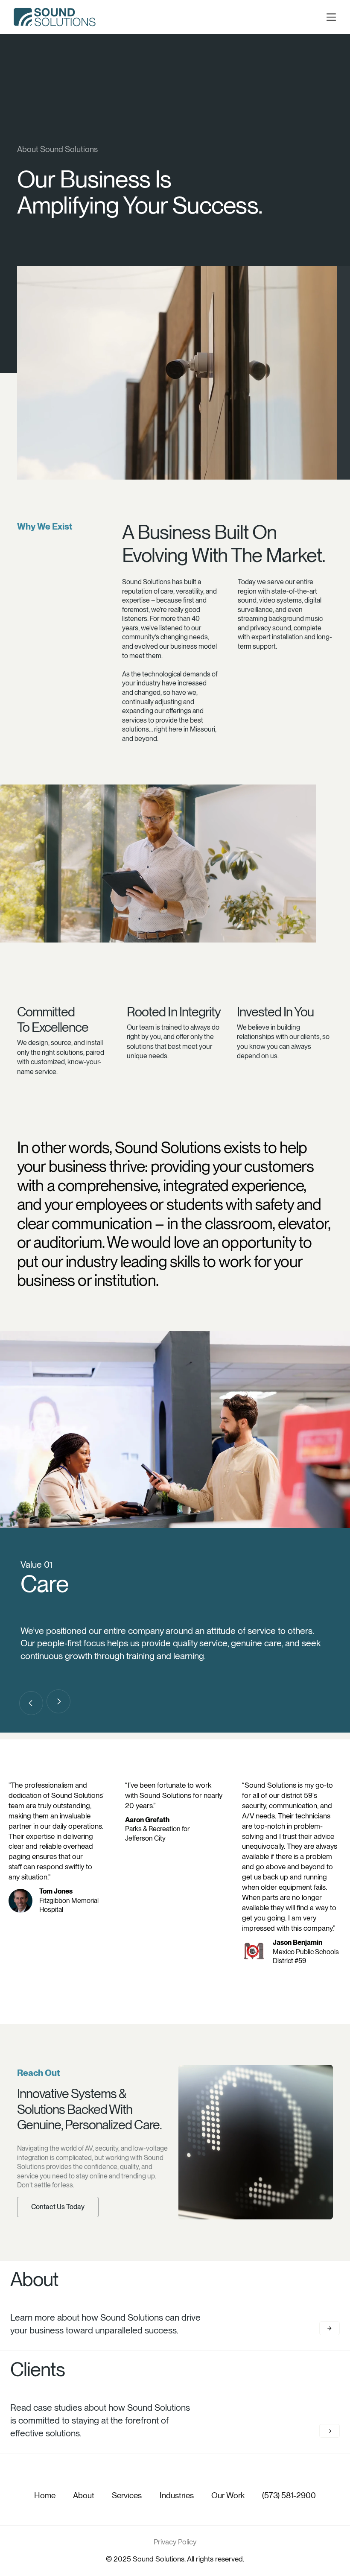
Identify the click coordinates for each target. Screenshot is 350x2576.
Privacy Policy (175, 2542)
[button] (331, 17)
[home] (55, 17)
